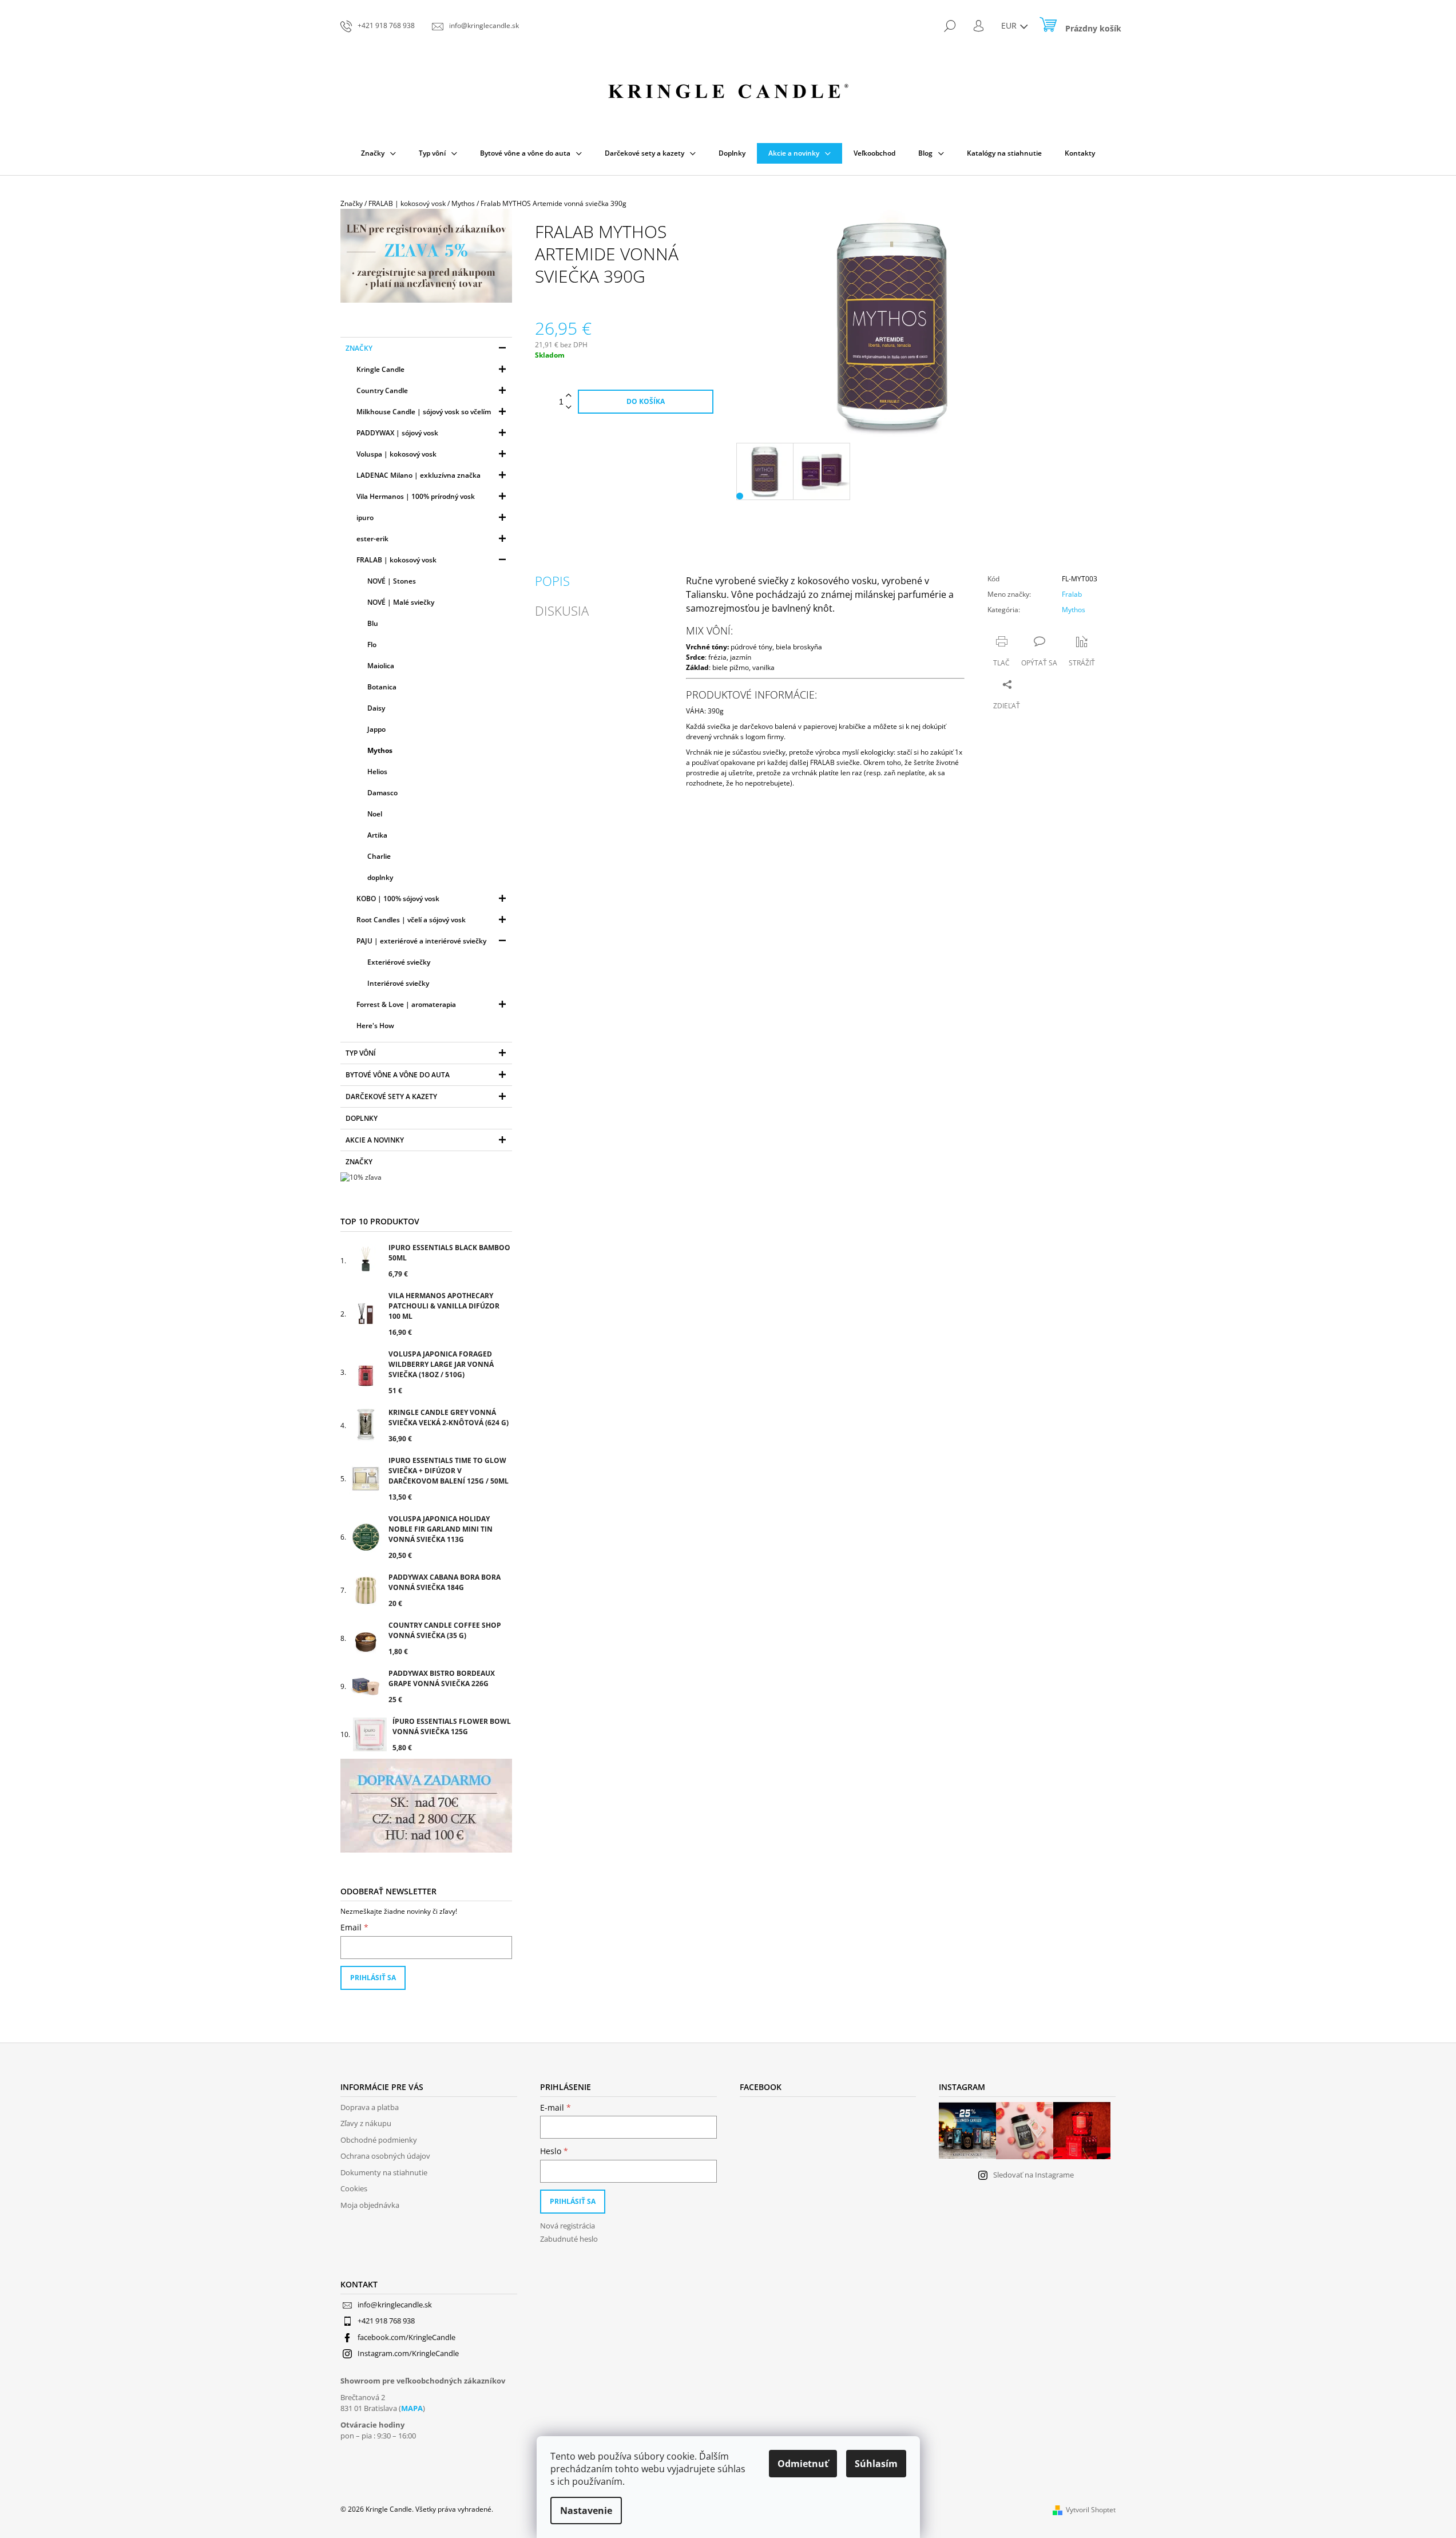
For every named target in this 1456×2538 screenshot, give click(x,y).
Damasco (382, 793)
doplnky (380, 877)
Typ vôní (361, 1053)
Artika (377, 835)
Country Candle (382, 390)
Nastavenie (586, 2511)
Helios (377, 772)
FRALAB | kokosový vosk (396, 560)
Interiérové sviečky (398, 983)
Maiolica (381, 666)
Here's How (375, 1026)
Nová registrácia (568, 2226)
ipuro (365, 517)
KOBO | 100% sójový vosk (398, 899)
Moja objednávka (370, 2205)
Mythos (380, 750)
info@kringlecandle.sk (395, 2305)
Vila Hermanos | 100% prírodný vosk (416, 496)
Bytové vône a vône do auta (398, 1075)
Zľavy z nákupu (366, 2123)
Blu (373, 623)
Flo (372, 645)
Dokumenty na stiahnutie (384, 2172)
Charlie (379, 856)
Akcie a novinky (375, 1140)
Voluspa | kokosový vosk (396, 454)
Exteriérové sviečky (399, 962)
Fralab (1072, 594)
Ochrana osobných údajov (385, 2156)
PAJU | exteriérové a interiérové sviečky (421, 941)
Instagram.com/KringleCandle (408, 2353)
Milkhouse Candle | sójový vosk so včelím (424, 412)
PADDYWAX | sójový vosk (397, 433)
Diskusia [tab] (562, 610)
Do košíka (646, 401)
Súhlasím (876, 2464)
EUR (1010, 25)
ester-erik (372, 539)
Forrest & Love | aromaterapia (406, 1004)
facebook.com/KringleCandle (406, 2337)
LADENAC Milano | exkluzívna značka (418, 475)
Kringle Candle (380, 369)
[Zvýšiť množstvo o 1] (569, 396)
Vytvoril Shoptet (1091, 2510)
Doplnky (362, 1118)
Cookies (354, 2188)
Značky (359, 348)
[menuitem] (378, 153)
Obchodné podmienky (379, 2140)
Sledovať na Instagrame (1034, 2175)
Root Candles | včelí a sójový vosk (411, 920)
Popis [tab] (552, 581)
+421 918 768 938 (386, 2321)
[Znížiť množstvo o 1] (569, 408)
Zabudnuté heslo (569, 2239)
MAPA (412, 2408)
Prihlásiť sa (373, 1978)
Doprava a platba (370, 2107)
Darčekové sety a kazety (391, 1097)
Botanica (382, 687)
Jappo (376, 729)
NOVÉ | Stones (392, 581)
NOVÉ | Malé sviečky (401, 602)
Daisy (376, 708)
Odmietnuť (803, 2464)
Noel (375, 814)
